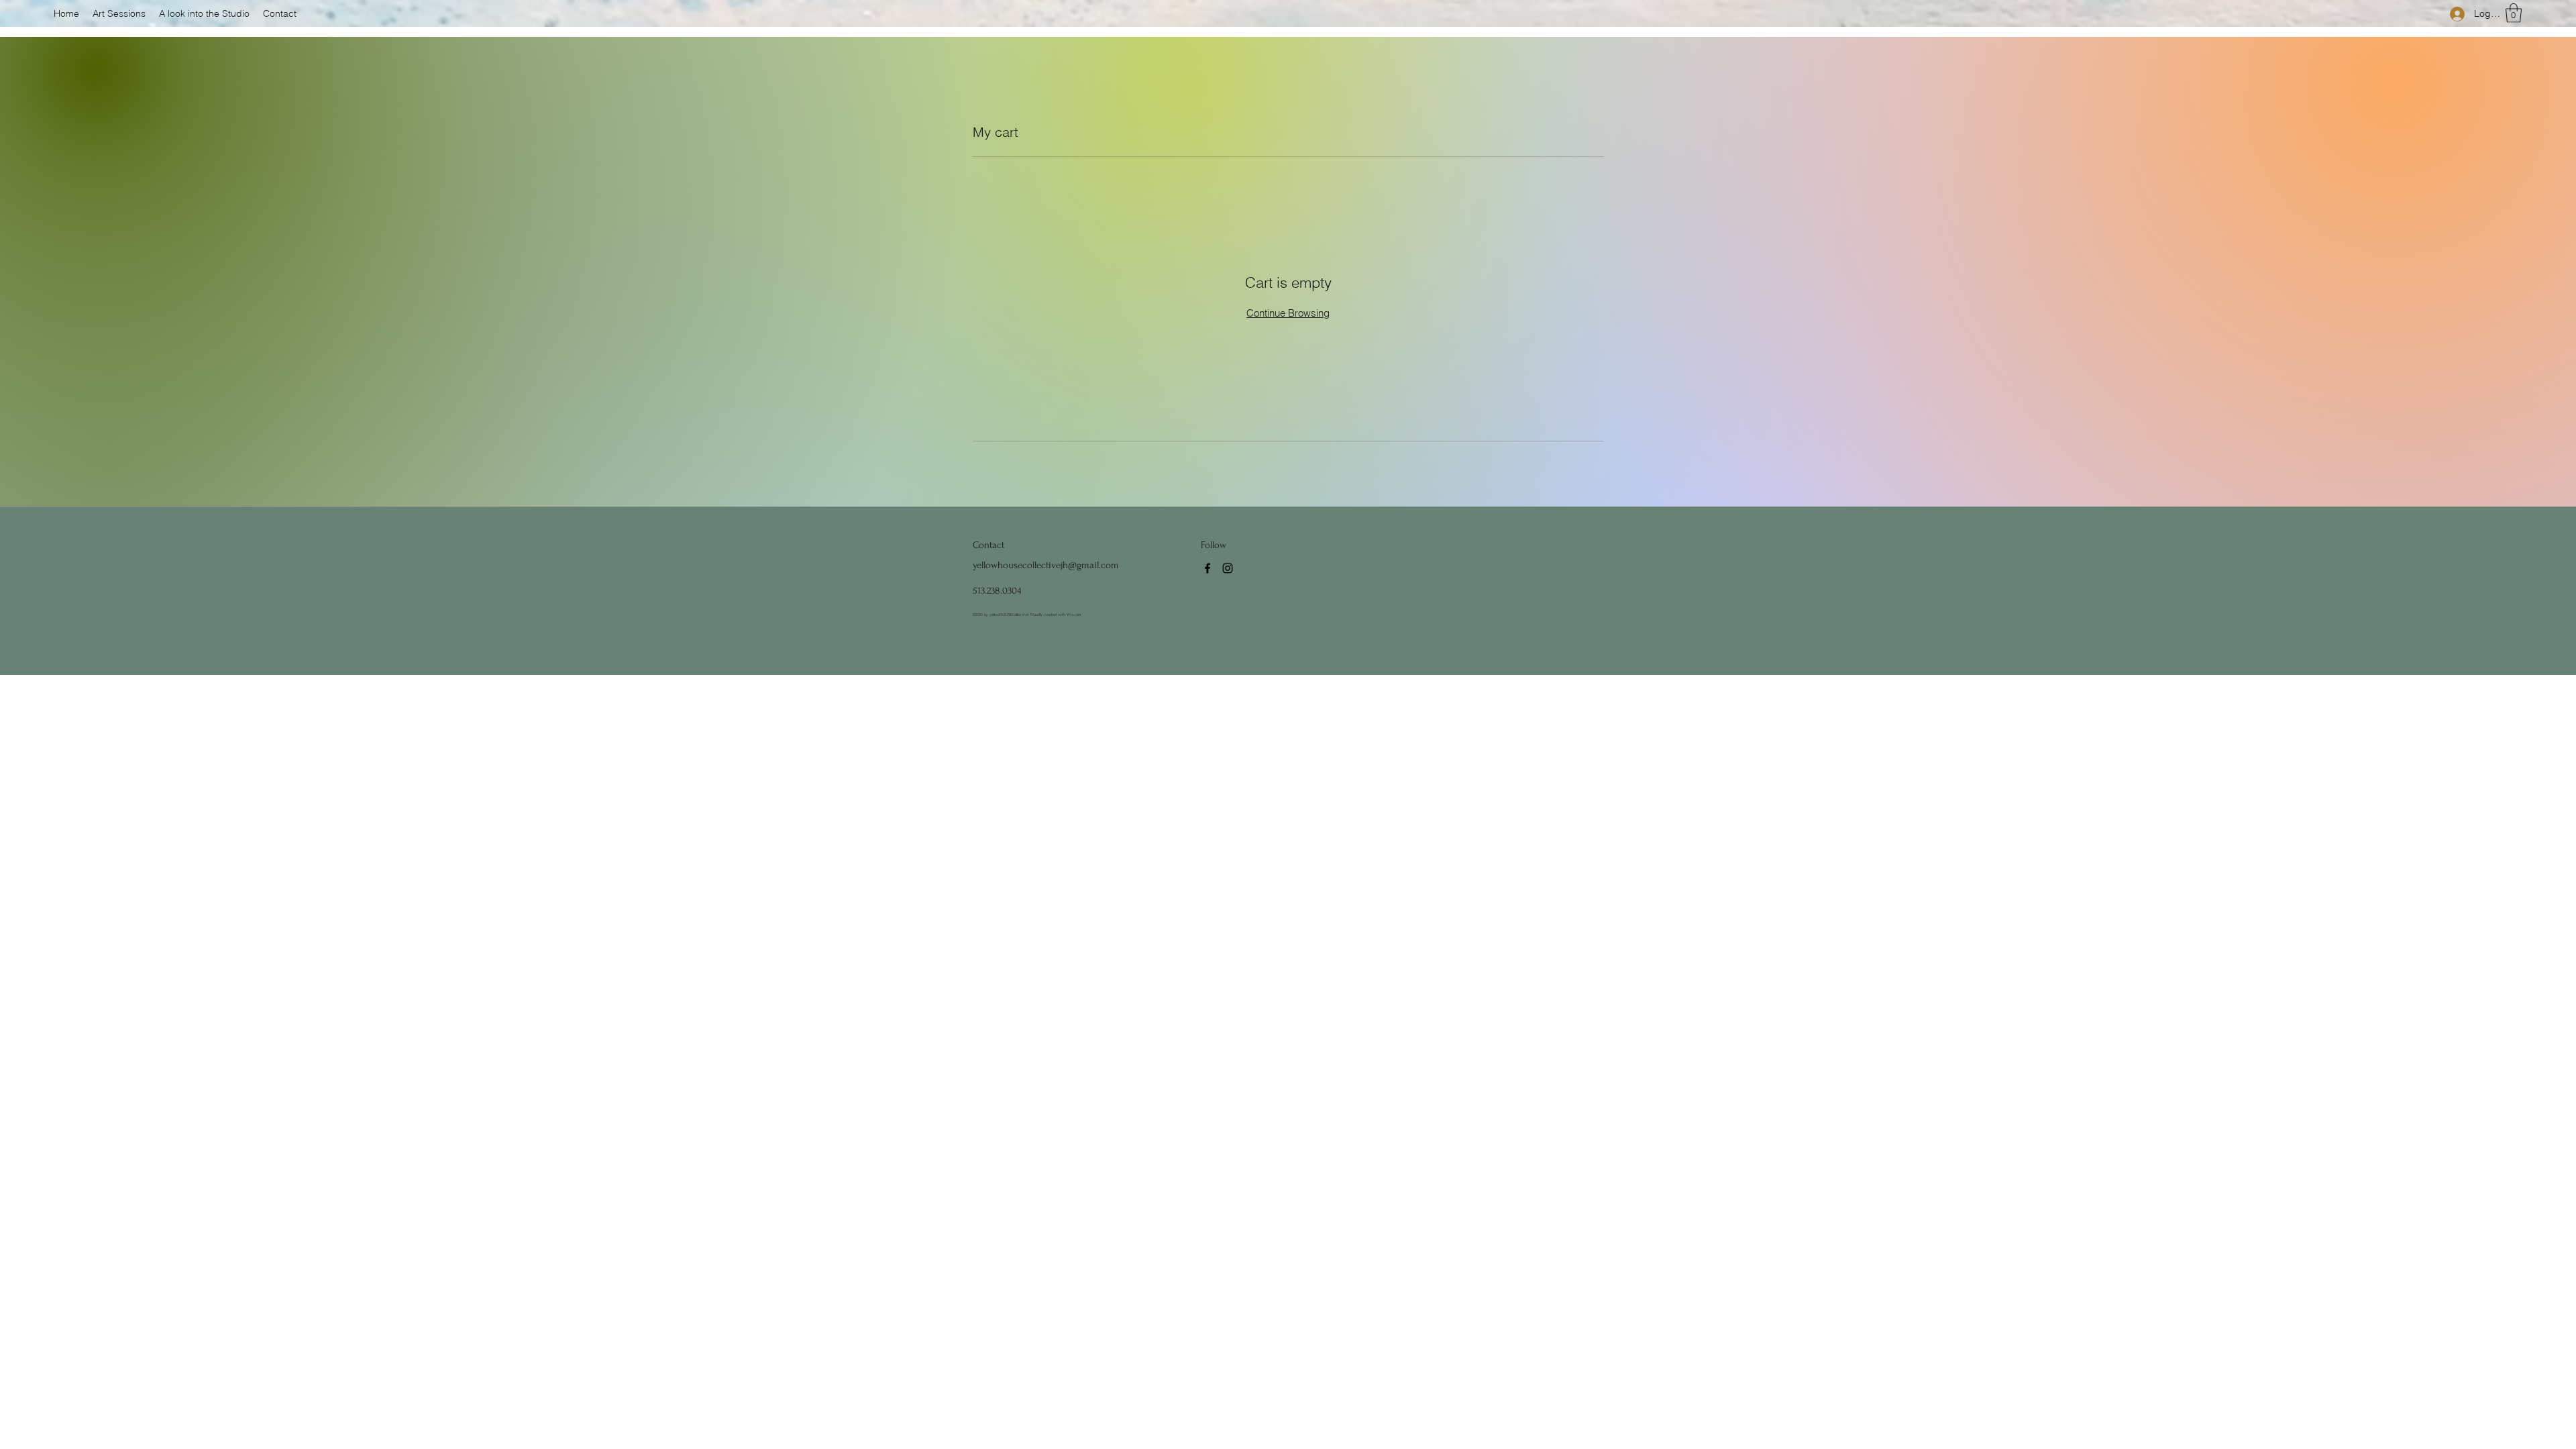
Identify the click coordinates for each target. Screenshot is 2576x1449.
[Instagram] (1228, 568)
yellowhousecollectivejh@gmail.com (1046, 565)
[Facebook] (1207, 568)
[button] (2514, 13)
